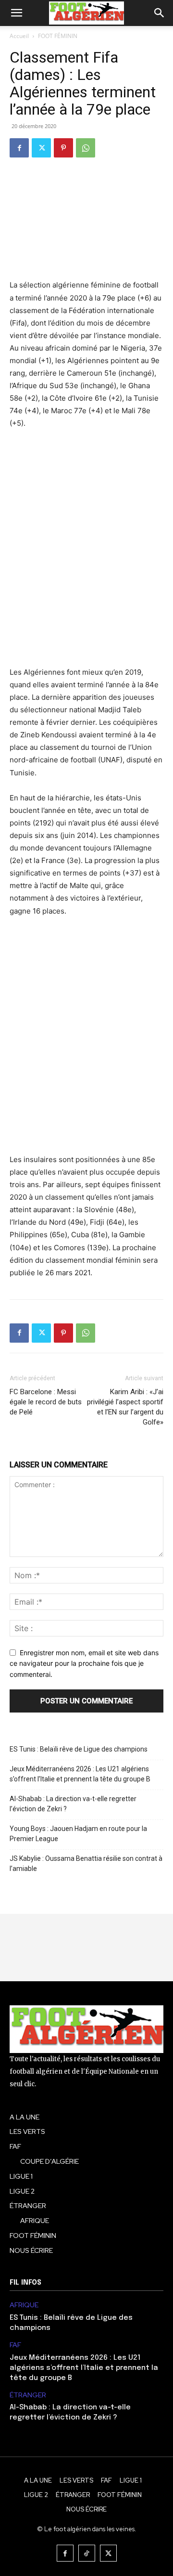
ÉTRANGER (28, 2395)
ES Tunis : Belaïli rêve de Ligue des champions (79, 1749)
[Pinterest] (63, 148)
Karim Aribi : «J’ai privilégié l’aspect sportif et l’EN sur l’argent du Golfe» (125, 1407)
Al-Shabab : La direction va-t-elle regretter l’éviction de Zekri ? (73, 1804)
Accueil (19, 36)
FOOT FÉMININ (58, 36)
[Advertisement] (86, 554)
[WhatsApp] (86, 148)
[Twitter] (41, 148)
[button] (16, 13)
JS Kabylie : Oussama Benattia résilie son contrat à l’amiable (86, 1863)
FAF (15, 2345)
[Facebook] (19, 148)
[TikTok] (87, 2553)
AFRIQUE (24, 2305)
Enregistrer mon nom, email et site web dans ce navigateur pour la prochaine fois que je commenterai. (84, 1663)
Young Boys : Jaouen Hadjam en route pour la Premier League (78, 1834)
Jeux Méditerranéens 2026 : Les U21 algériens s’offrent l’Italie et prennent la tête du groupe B (80, 1774)
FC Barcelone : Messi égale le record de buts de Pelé (46, 1402)
